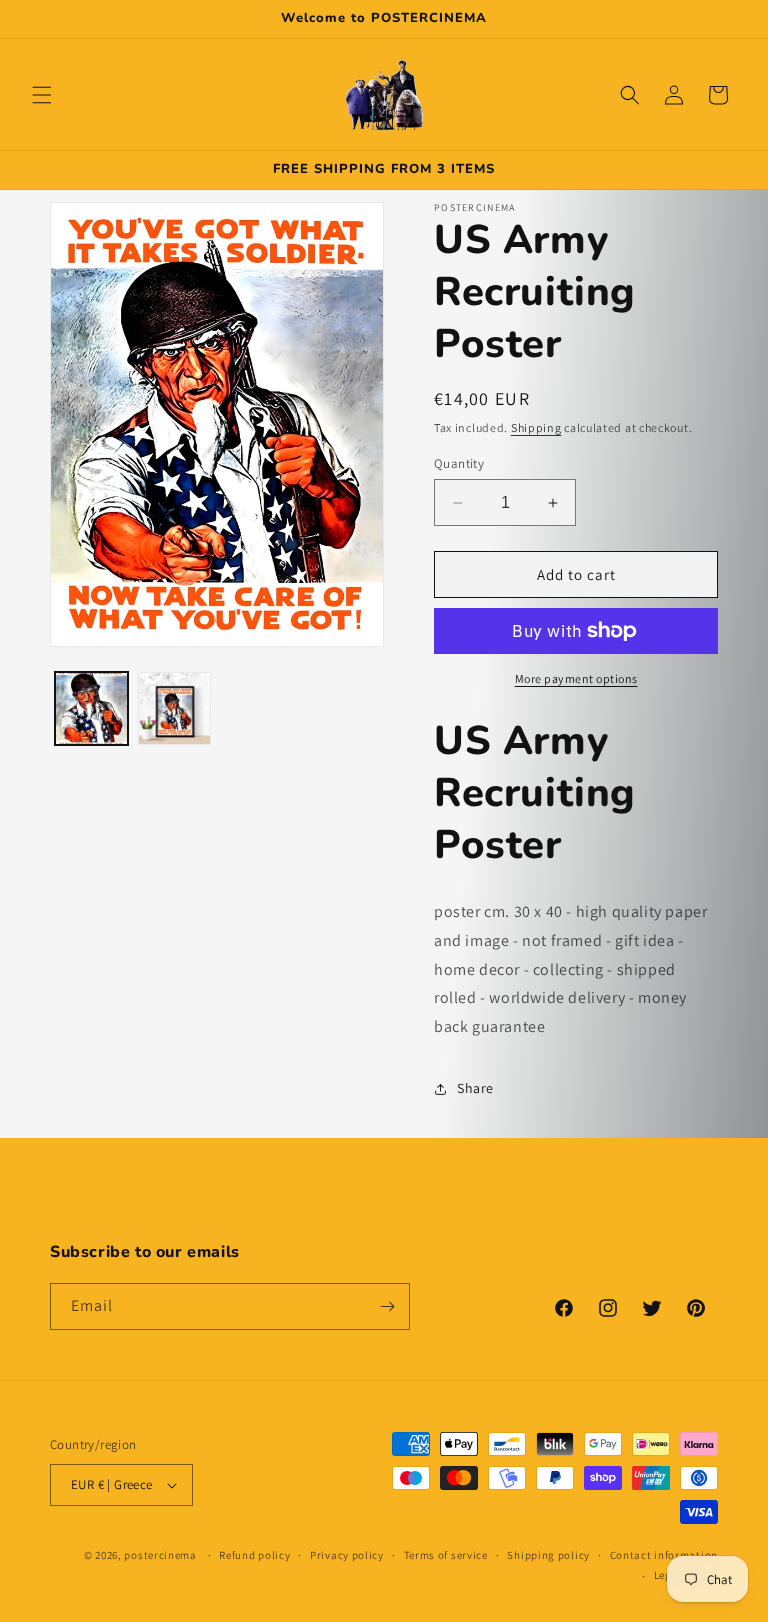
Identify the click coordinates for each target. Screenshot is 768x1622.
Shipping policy (548, 1555)
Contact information (664, 1555)
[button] (42, 95)
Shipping (536, 427)
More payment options (576, 678)
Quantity (459, 463)
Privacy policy (347, 1555)
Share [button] (475, 1088)
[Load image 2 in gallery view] (174, 708)
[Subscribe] (387, 1306)
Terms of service (446, 1555)
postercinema (160, 1555)
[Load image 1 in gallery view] (91, 708)
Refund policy (254, 1555)
